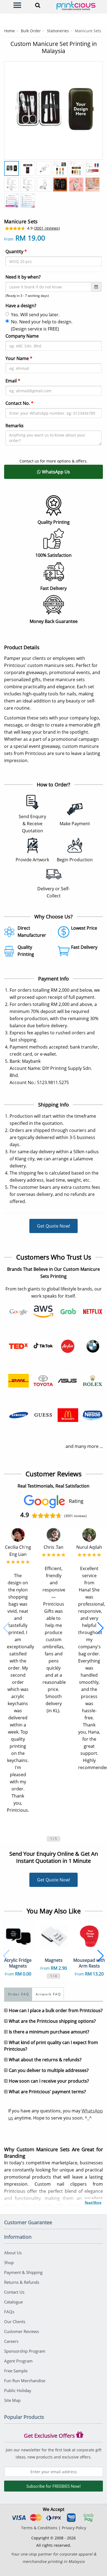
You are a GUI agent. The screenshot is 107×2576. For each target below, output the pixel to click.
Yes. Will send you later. (35, 315)
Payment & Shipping (23, 2272)
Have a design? (21, 306)
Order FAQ (19, 1994)
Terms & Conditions (39, 2528)
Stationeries (58, 31)
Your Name (19, 358)
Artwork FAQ (48, 1994)
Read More (93, 2202)
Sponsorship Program (25, 2351)
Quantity (16, 251)
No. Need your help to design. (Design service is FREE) (42, 325)
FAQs (9, 2312)
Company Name (22, 336)
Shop (9, 2262)
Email (13, 381)
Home (9, 31)
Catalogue (13, 2302)
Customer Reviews (22, 2331)
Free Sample (16, 2371)
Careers (11, 2341)
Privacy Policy (74, 2528)
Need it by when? (23, 277)
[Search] (38, 5)
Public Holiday (18, 2390)
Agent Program (18, 2361)
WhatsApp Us (55, 472)
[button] (6, 1628)
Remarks (15, 426)
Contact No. (19, 403)
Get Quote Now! (54, 1226)
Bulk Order (31, 31)
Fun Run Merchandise (25, 2381)
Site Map (12, 2400)
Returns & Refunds (22, 2282)
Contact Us (14, 2292)
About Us (13, 2253)
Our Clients (15, 2322)
